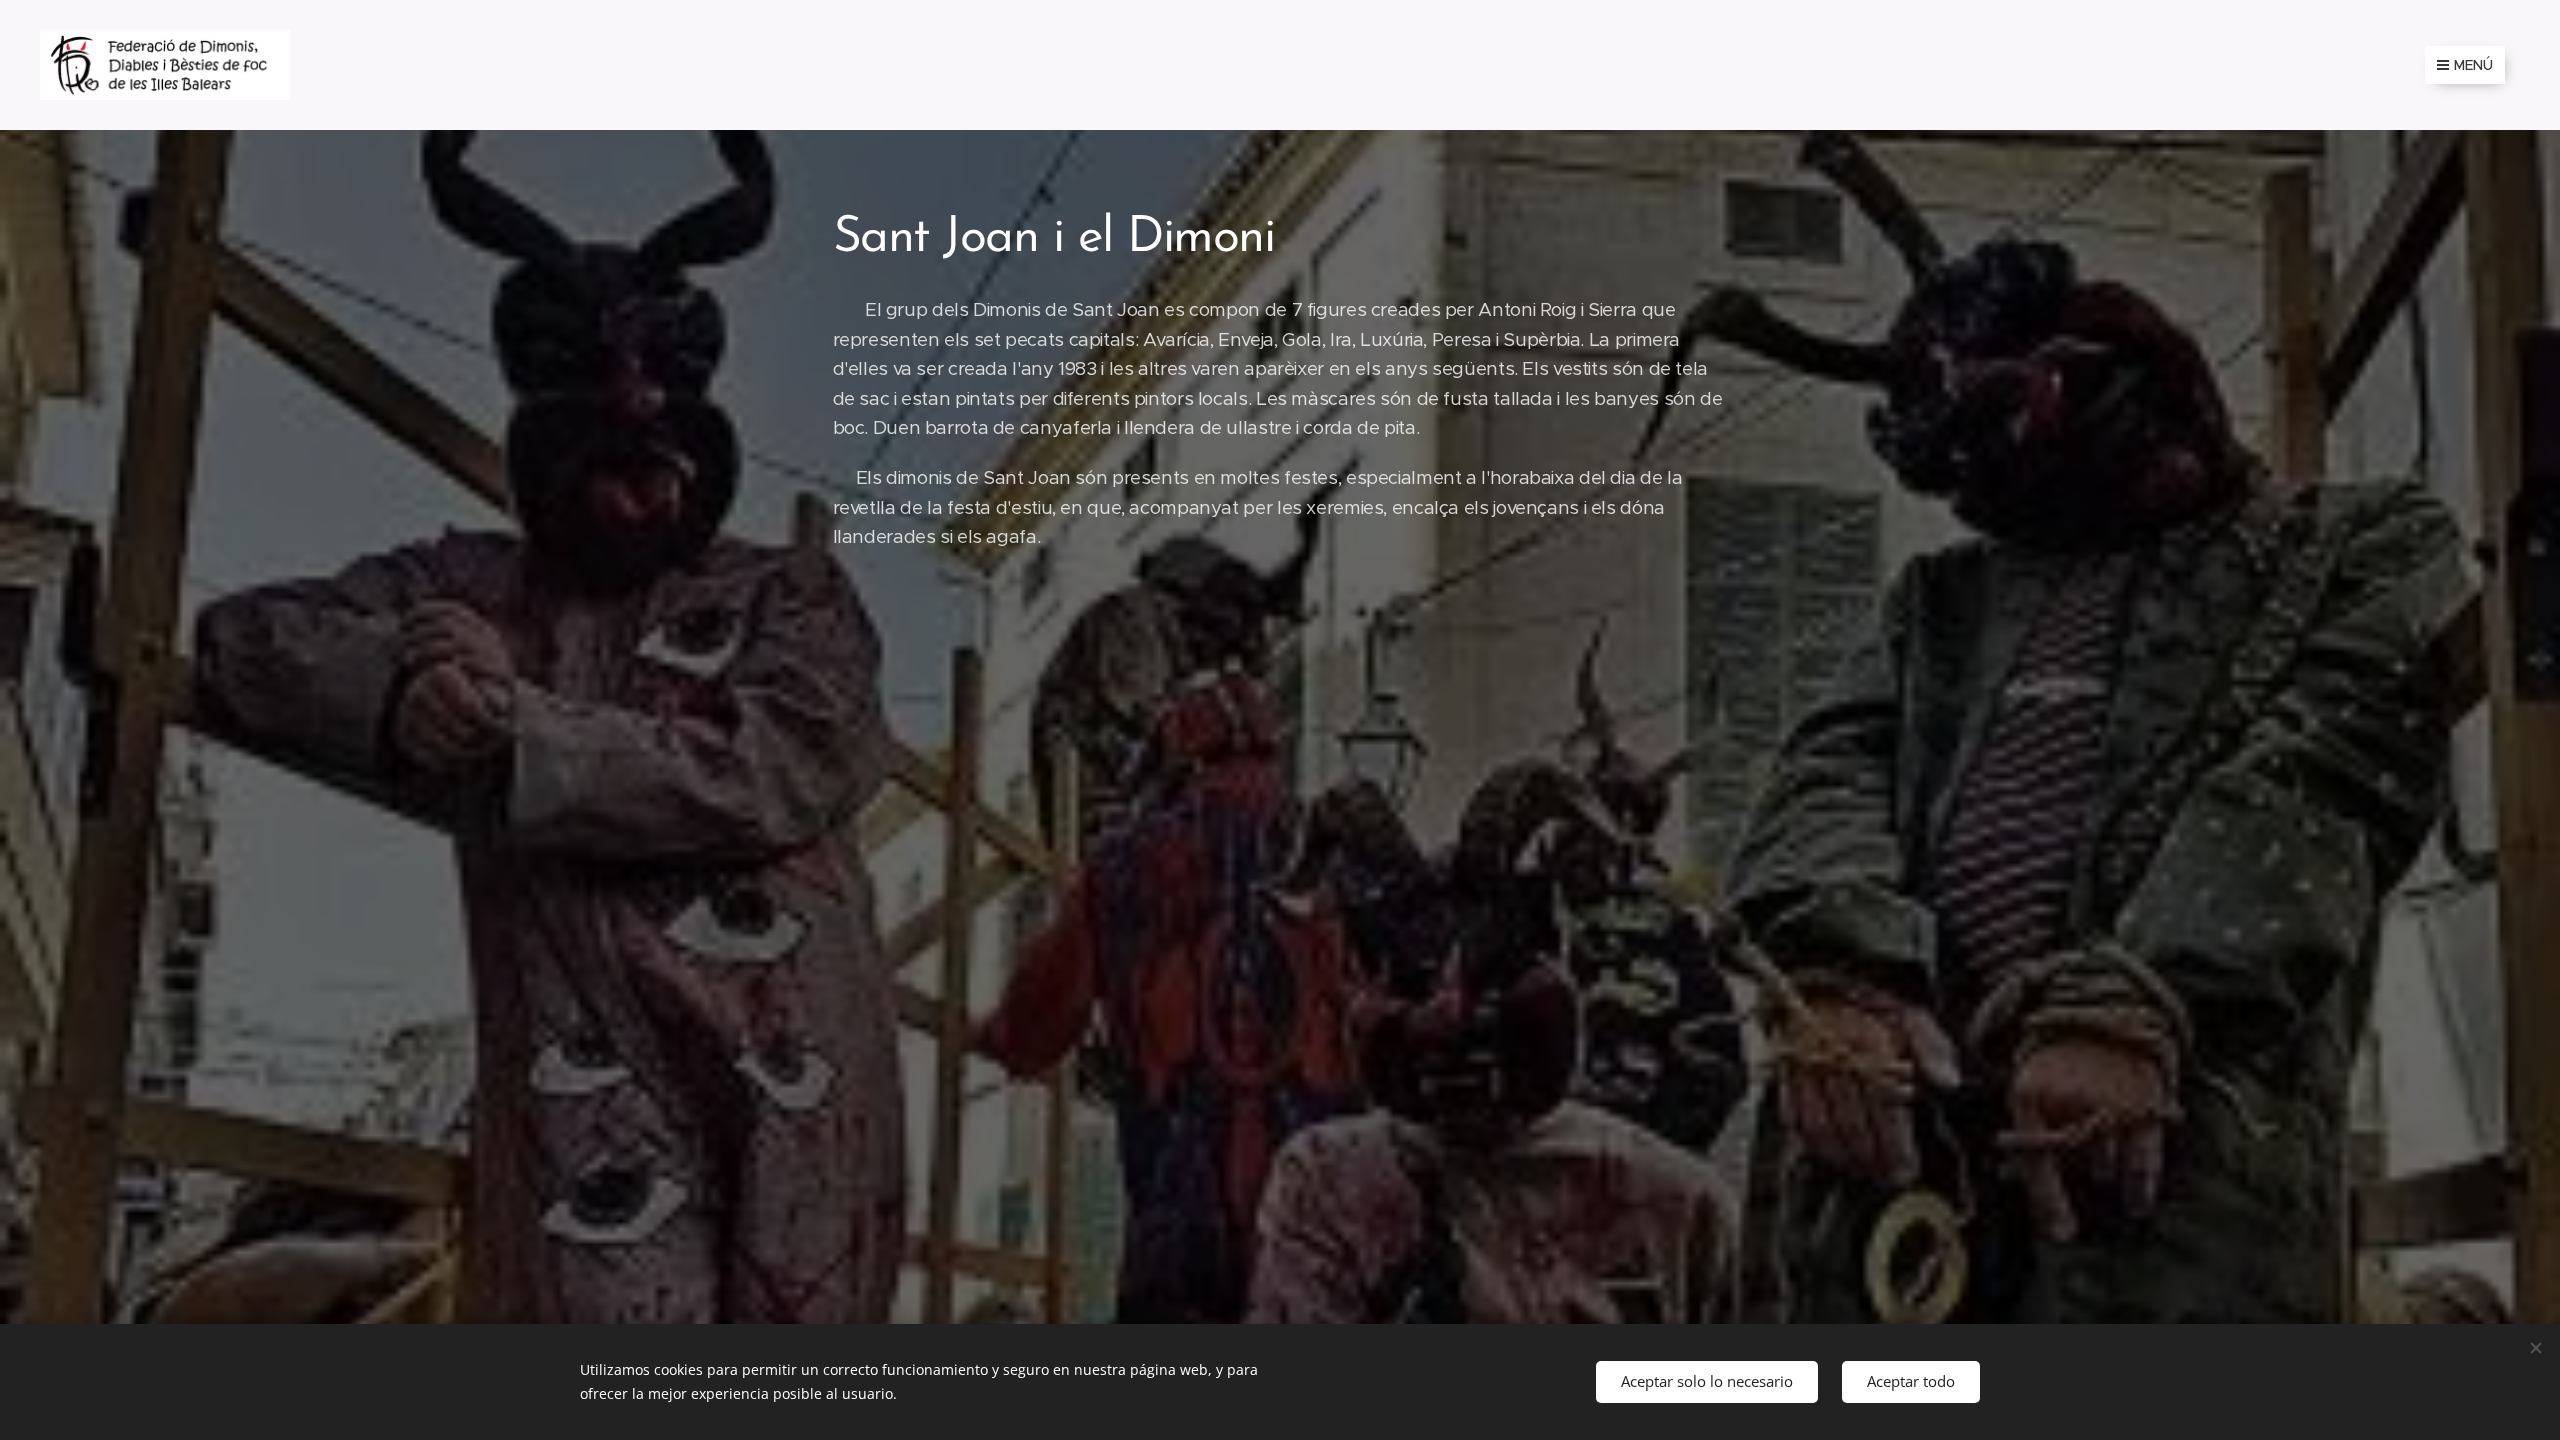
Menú (2473, 65)
